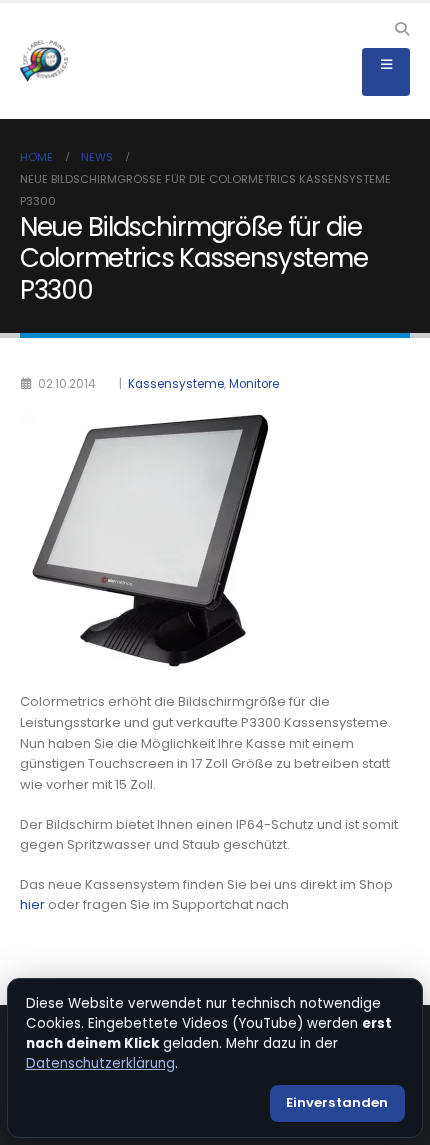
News (97, 157)
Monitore (254, 384)
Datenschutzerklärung (100, 1063)
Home (36, 157)
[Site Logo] (44, 61)
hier (32, 904)
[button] (401, 29)
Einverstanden (337, 1102)
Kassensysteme (176, 384)
